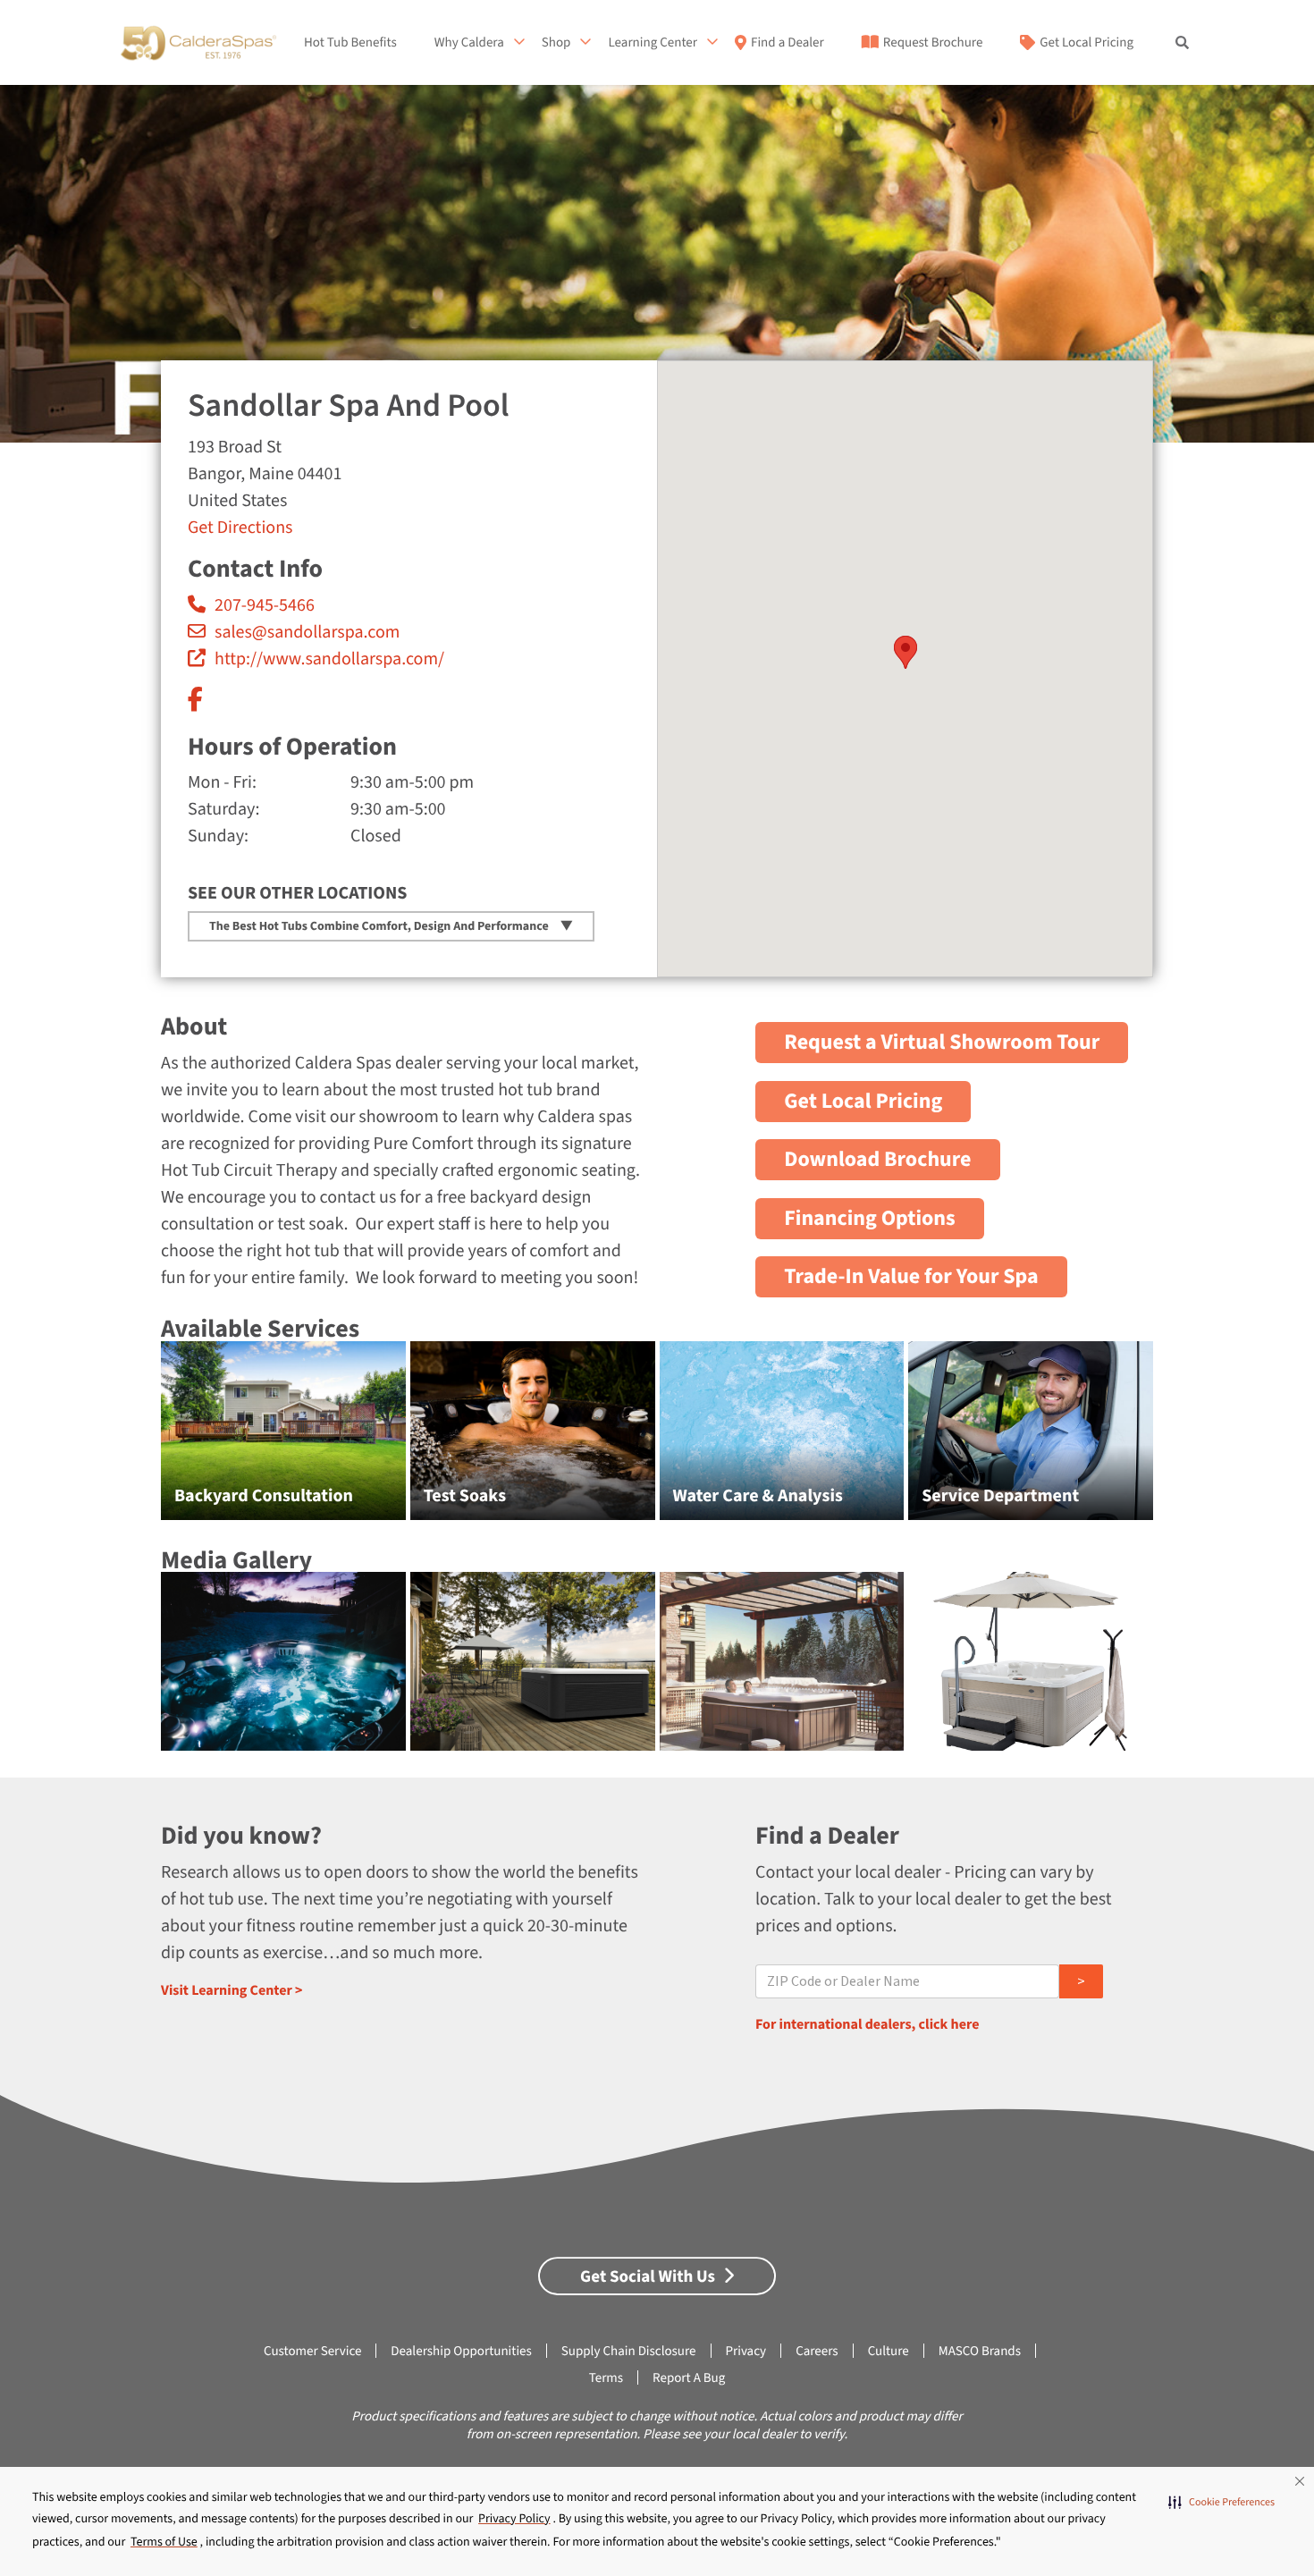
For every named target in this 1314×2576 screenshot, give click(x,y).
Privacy (746, 2351)
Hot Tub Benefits (350, 43)
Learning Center (653, 43)
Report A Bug (689, 2378)
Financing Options (870, 1218)
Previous (121, 1440)
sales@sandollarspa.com (307, 632)
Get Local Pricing (1087, 43)
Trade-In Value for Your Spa (911, 1276)
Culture (889, 2351)
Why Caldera (469, 43)
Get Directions (240, 528)
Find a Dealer (788, 43)
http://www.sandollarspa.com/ (329, 659)
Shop (556, 43)
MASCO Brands (980, 2351)
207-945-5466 (265, 605)
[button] (1221, 2503)
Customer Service (312, 2351)
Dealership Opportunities (461, 2351)
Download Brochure (877, 1159)
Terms (606, 2378)
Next (1194, 1440)
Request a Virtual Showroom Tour (942, 1042)
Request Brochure (933, 43)
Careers (817, 2351)
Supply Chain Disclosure (629, 2351)
